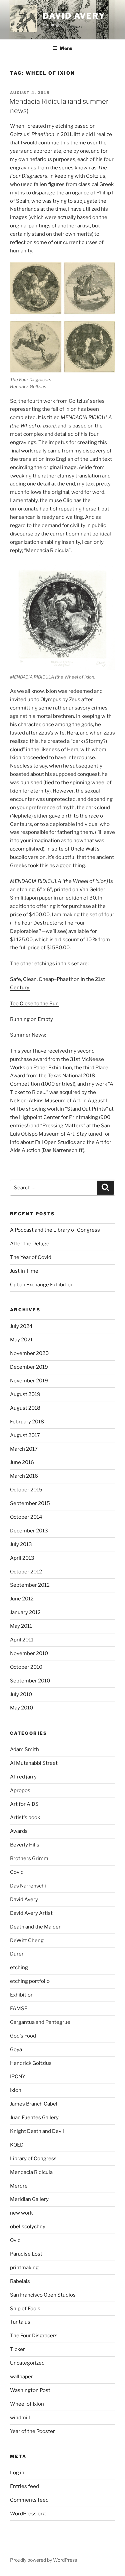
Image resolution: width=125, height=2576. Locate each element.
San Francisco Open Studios (43, 2295)
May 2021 (21, 1340)
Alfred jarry (23, 1777)
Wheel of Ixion (27, 2404)
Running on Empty (31, 1019)
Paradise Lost (26, 2254)
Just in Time (24, 1271)
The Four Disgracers (34, 2336)
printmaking (24, 2268)
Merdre (19, 2186)
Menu (66, 48)
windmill (20, 2418)
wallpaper (21, 2377)
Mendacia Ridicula (31, 2172)
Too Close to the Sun (34, 1004)
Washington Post (30, 2390)
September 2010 (30, 1681)
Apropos (20, 1790)
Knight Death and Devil (37, 2131)
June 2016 (22, 1462)
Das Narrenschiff (30, 1886)
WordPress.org (28, 2514)
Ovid (15, 2240)
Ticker (17, 2349)
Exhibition (22, 1995)
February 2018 (27, 1422)
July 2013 (21, 1544)
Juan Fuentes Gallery (34, 2118)
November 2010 (29, 1653)
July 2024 (21, 1326)
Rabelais (20, 2281)
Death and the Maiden (36, 1927)
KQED (17, 2145)
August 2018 (25, 1408)
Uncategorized (27, 2363)
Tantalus (20, 2322)
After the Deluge (30, 1244)
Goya (16, 2050)
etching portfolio (30, 1981)
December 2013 (29, 1531)
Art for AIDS (24, 1804)
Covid (17, 1872)
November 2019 (29, 1381)
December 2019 (29, 1367)
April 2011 (22, 1640)
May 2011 (21, 1626)
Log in (17, 2473)
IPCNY (18, 2077)
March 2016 (24, 1476)
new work (21, 2213)
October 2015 (26, 1490)
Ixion (16, 2090)
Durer (17, 1954)
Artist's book (25, 1817)
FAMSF (19, 2009)
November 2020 (29, 1353)
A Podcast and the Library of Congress (55, 1230)
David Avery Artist (31, 1913)
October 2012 (26, 1572)
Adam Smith (24, 1749)
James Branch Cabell (34, 2104)
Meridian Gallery (29, 2199)
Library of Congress (33, 2159)
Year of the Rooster (32, 2431)
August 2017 (25, 1435)
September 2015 (30, 1503)
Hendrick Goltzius (31, 2063)
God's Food (23, 2036)
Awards (19, 1831)
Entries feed (24, 2486)
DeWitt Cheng (27, 1941)
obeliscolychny (28, 2227)
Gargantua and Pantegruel (41, 2022)
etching (19, 1968)
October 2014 (26, 1517)
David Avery (74, 16)
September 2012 (30, 1585)
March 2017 (24, 1449)
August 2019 (25, 1394)
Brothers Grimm (29, 1858)
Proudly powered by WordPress (43, 2560)
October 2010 (26, 1667)
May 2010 (21, 1708)
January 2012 (25, 1612)
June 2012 (22, 1599)
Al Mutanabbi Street (34, 1763)
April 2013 (22, 1558)
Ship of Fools (25, 2309)
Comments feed (29, 2500)
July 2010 (21, 1694)
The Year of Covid (31, 1257)
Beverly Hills (25, 1845)
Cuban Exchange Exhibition (42, 1285)
